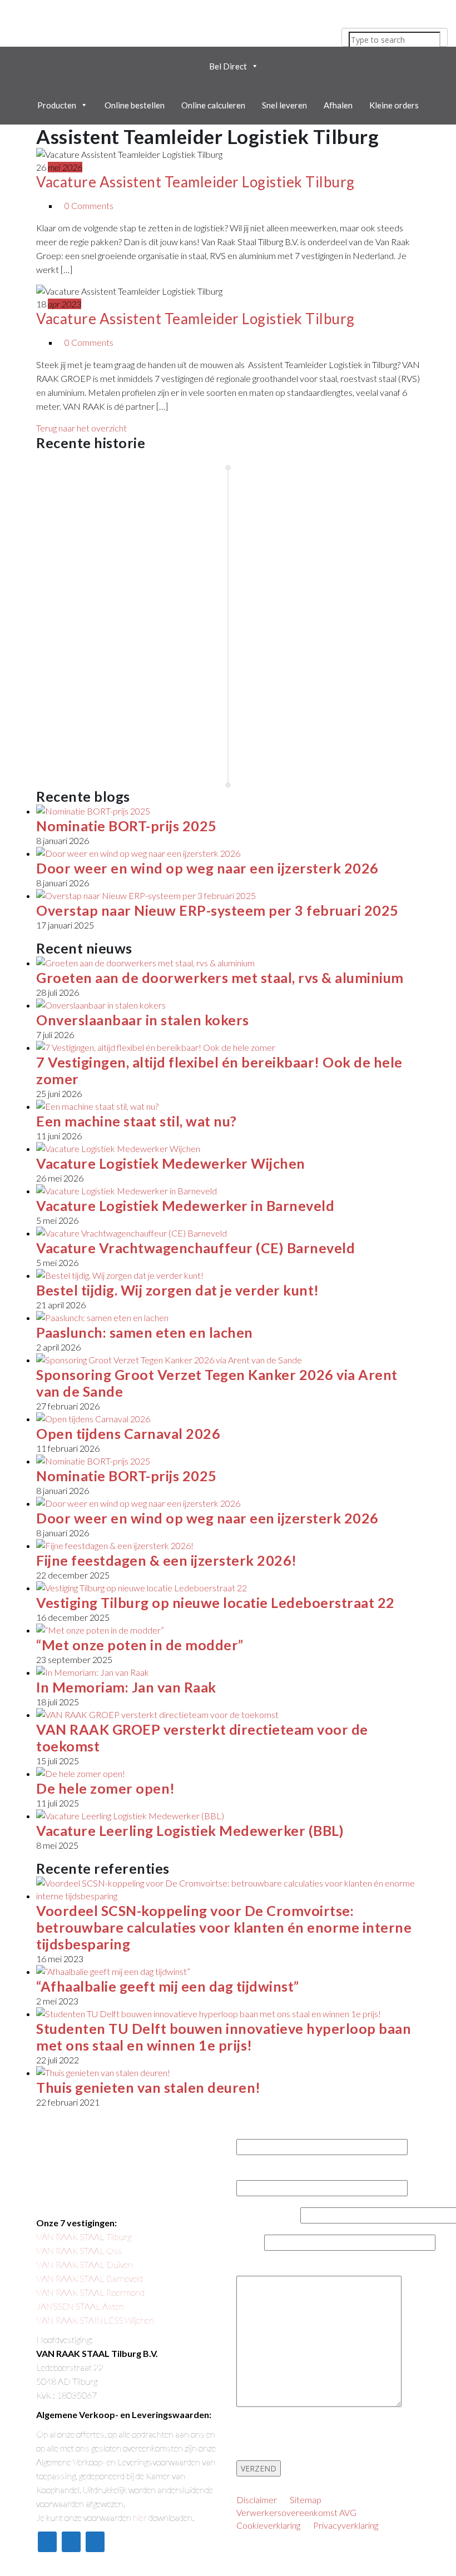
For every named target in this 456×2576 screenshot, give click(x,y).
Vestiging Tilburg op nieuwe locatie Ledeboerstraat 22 (215, 1602)
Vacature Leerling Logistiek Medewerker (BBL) (190, 1830)
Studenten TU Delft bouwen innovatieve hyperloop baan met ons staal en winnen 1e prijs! (224, 2037)
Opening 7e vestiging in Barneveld (341, 615)
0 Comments (89, 205)
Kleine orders (394, 105)
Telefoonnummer (268, 2216)
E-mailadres (260, 2174)
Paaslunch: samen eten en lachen (145, 1332)
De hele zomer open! (106, 1788)
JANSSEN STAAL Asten (80, 2306)
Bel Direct (228, 66)
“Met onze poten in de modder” (140, 1645)
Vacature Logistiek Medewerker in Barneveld (185, 1205)
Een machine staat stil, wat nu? (137, 1121)
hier (140, 2517)
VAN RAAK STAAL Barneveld (90, 2278)
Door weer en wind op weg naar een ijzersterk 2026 (207, 868)
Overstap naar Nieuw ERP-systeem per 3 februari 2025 (217, 910)
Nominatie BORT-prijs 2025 (127, 826)
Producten (57, 105)
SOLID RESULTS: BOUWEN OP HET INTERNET (131, 2561)
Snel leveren (284, 105)
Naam (251, 2133)
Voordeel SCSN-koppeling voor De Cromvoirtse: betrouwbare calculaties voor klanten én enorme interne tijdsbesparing (224, 1927)
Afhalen (338, 105)
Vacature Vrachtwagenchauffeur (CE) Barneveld (195, 1248)
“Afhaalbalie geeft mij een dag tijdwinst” (168, 1986)
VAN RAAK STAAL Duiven (85, 2264)
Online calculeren (213, 105)
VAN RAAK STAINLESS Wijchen (95, 2320)
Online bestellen (135, 105)
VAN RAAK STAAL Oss (79, 2250)
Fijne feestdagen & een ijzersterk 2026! (167, 1560)
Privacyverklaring (346, 2525)
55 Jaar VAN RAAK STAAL (99, 515)
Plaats (250, 2243)
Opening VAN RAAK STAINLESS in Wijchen (107, 715)
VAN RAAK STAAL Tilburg (84, 2237)
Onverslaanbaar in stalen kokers (143, 1020)
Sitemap (306, 2500)
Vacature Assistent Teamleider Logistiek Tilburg (195, 182)
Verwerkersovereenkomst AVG (296, 2512)
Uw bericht (259, 2270)
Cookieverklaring (268, 2525)
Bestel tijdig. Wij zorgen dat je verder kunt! (178, 1290)
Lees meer (72, 542)
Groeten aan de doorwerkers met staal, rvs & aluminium (220, 977)
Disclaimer (257, 2500)
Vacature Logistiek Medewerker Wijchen (171, 1163)
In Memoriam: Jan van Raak (126, 1687)
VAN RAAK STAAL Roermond (90, 2292)
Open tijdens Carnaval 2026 (128, 1433)
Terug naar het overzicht (81, 428)
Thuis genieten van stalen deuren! (148, 2087)
